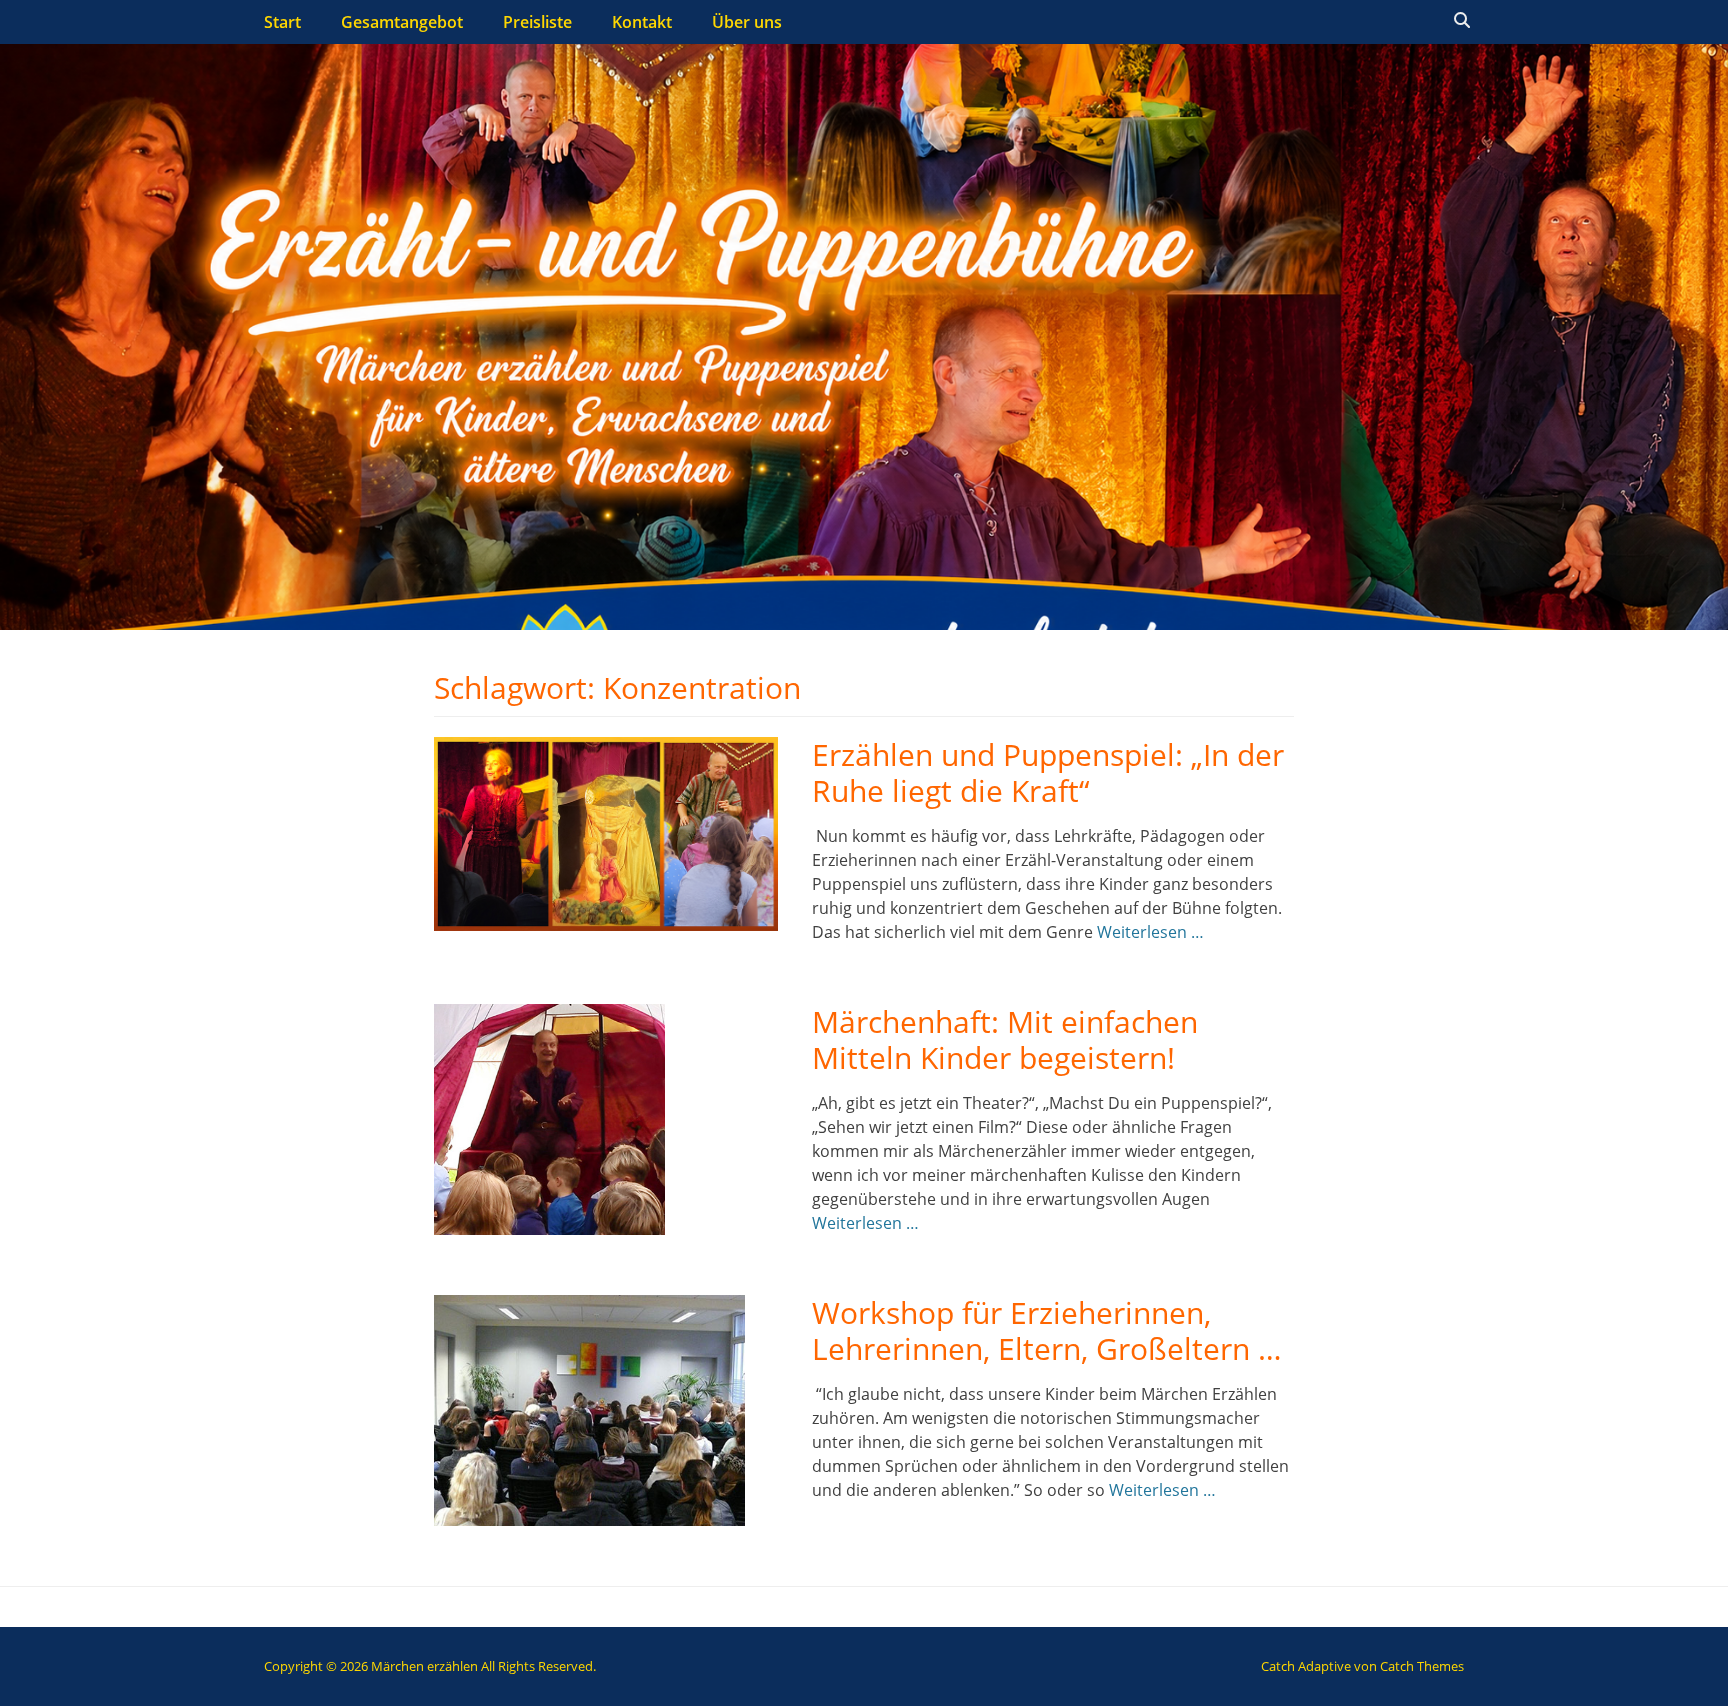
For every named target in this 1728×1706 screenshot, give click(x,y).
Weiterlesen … (1150, 932)
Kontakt (642, 22)
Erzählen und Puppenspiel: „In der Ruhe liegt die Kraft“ (1048, 772)
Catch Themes (1422, 1666)
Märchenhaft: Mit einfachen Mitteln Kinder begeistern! (1005, 1039)
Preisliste (537, 22)
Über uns (747, 22)
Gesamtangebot (402, 22)
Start (282, 22)
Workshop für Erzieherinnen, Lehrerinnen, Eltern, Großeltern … (1047, 1330)
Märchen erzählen (424, 1666)
